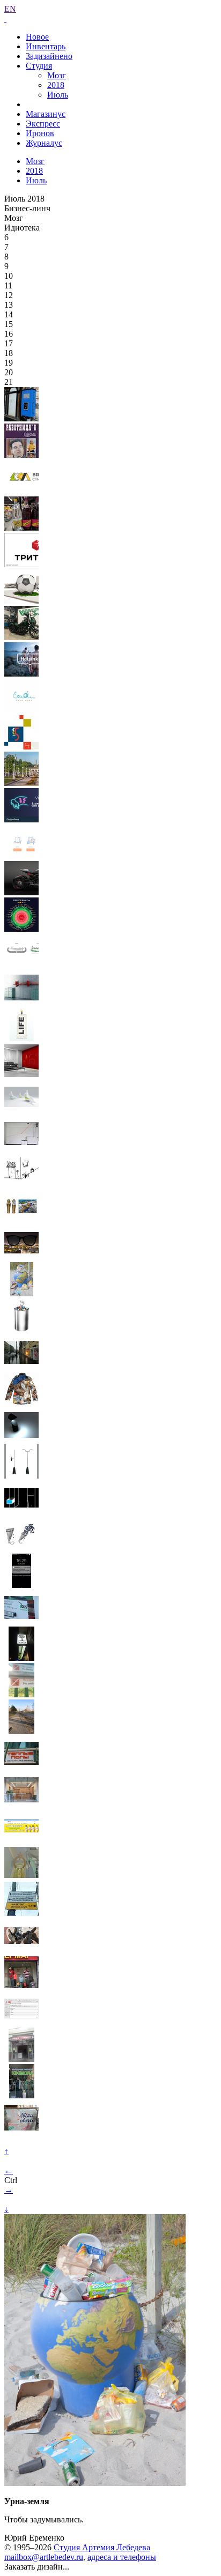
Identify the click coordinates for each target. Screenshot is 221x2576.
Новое (37, 37)
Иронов (40, 133)
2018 (56, 85)
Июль (58, 95)
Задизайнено (49, 56)
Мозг (57, 75)
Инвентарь (46, 46)
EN (10, 9)
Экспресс (43, 124)
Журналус (44, 143)
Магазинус (46, 114)
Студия (39, 66)
